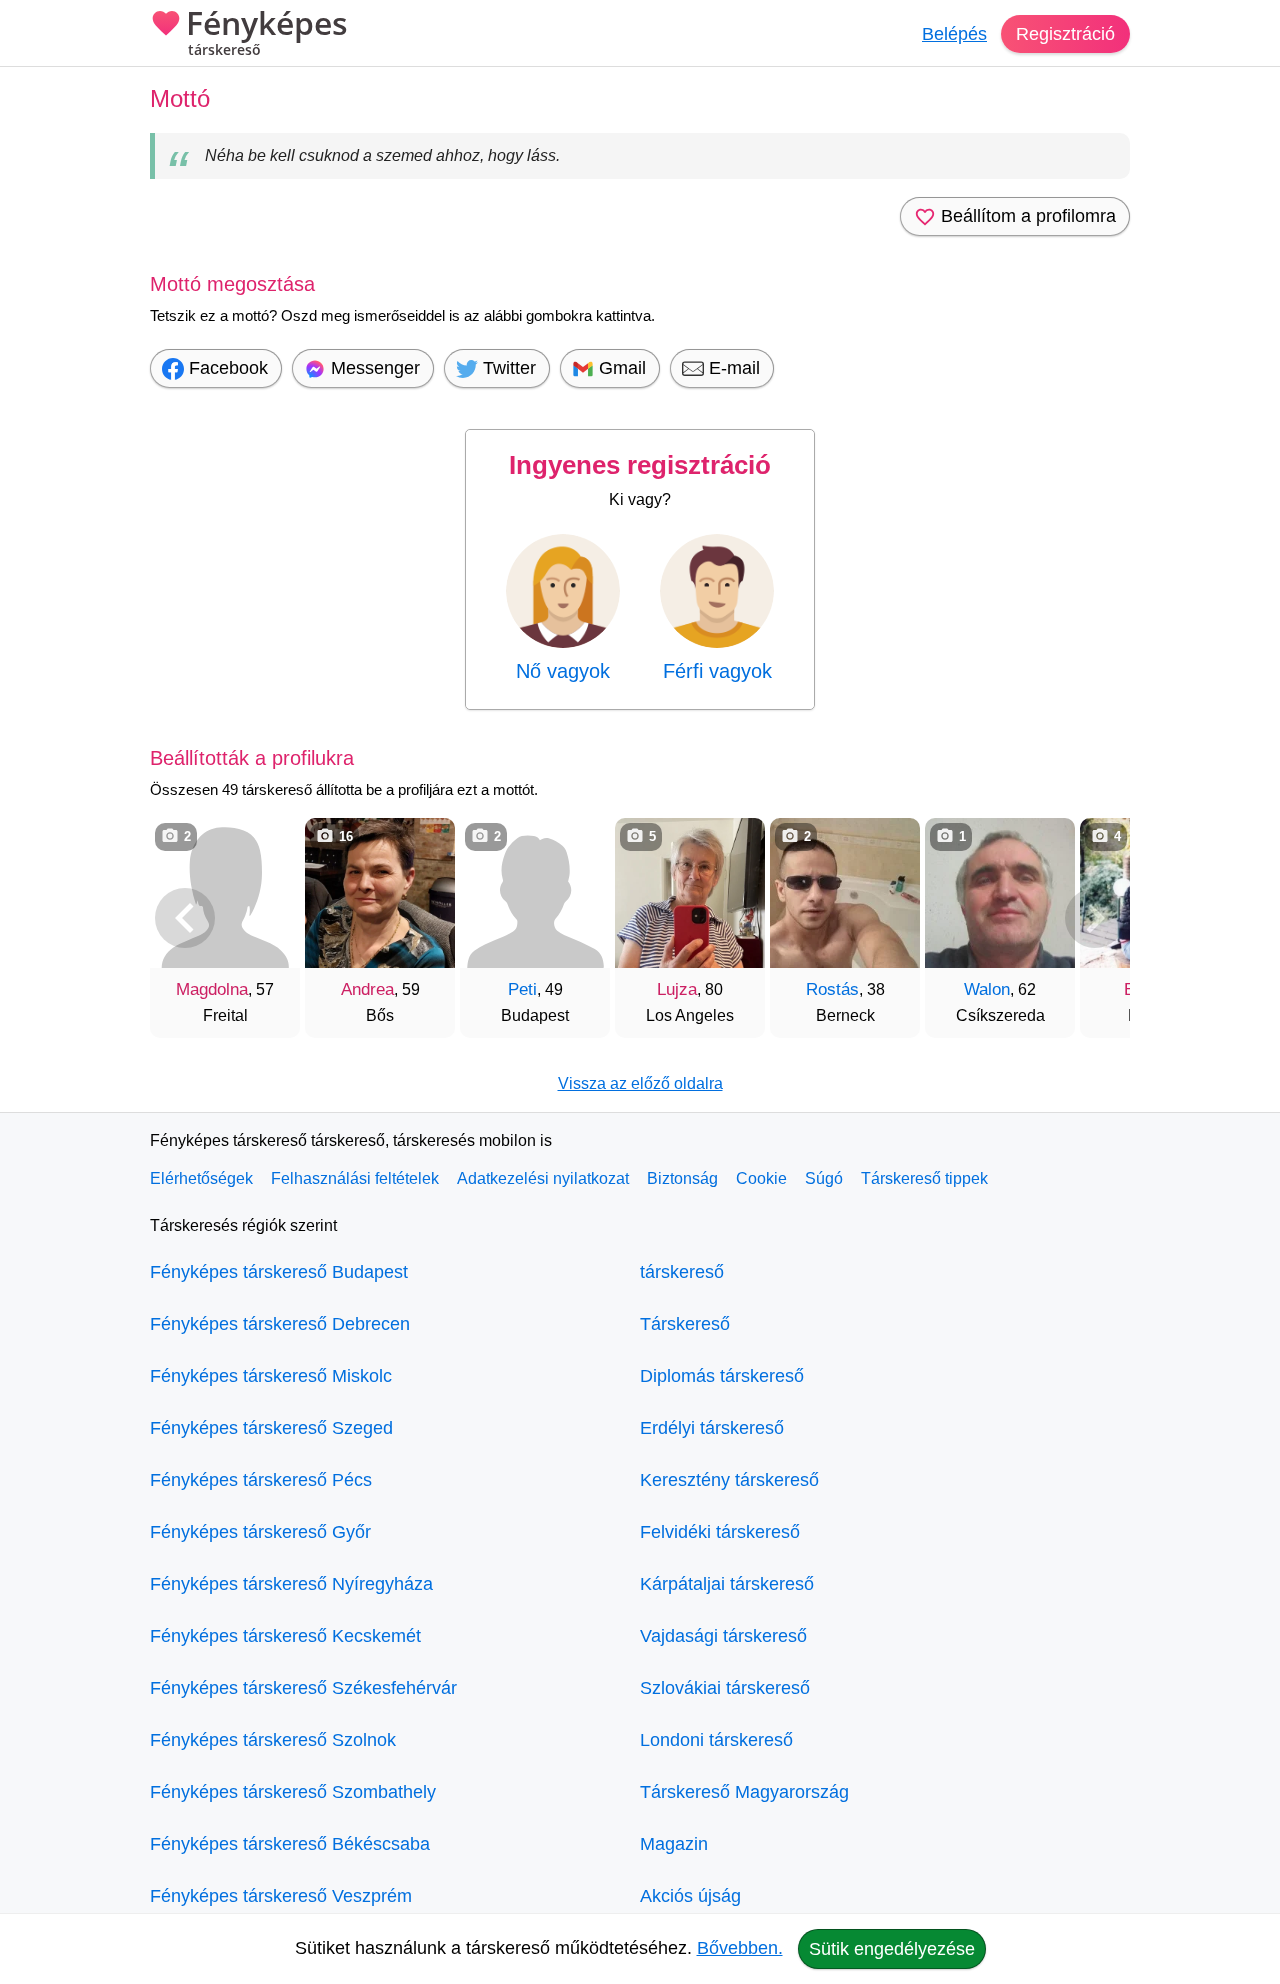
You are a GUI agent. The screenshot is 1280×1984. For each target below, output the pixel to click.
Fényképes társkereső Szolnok (273, 1740)
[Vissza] (185, 918)
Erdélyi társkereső (712, 1428)
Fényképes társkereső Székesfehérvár (303, 1688)
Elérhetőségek (201, 1178)
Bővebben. (740, 1948)
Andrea (367, 989)
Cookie (761, 1178)
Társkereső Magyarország (744, 1792)
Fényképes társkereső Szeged (271, 1428)
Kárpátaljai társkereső (727, 1584)
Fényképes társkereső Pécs (261, 1480)
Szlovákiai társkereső (725, 1688)
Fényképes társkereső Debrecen (280, 1324)
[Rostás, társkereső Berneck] (845, 893)
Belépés (954, 34)
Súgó (824, 1178)
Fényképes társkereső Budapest (279, 1272)
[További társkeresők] (1095, 918)
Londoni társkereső (716, 1740)
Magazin (674, 1844)
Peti (522, 989)
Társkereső (685, 1324)
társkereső (682, 1272)
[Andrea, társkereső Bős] (380, 893)
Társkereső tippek (924, 1178)
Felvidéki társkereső (720, 1532)
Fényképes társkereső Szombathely (293, 1792)
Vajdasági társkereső (723, 1636)
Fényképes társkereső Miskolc (271, 1376)
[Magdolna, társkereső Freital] (225, 893)
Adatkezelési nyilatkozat (543, 1178)
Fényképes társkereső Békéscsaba (290, 1844)
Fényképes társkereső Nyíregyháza (291, 1584)
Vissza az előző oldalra (640, 1083)
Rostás (832, 989)
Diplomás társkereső (722, 1376)
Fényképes (267, 33)
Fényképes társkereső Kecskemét (285, 1636)
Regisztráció (1065, 34)
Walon (987, 989)
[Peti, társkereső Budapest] (535, 893)
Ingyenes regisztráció (640, 465)
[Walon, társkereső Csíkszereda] (1000, 893)
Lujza (677, 989)
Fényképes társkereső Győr (260, 1532)
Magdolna (212, 989)
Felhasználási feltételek (355, 1178)
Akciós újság (690, 1896)
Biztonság (682, 1178)
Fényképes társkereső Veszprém (281, 1896)
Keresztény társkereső (729, 1480)
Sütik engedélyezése (892, 1949)
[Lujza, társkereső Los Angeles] (690, 893)
